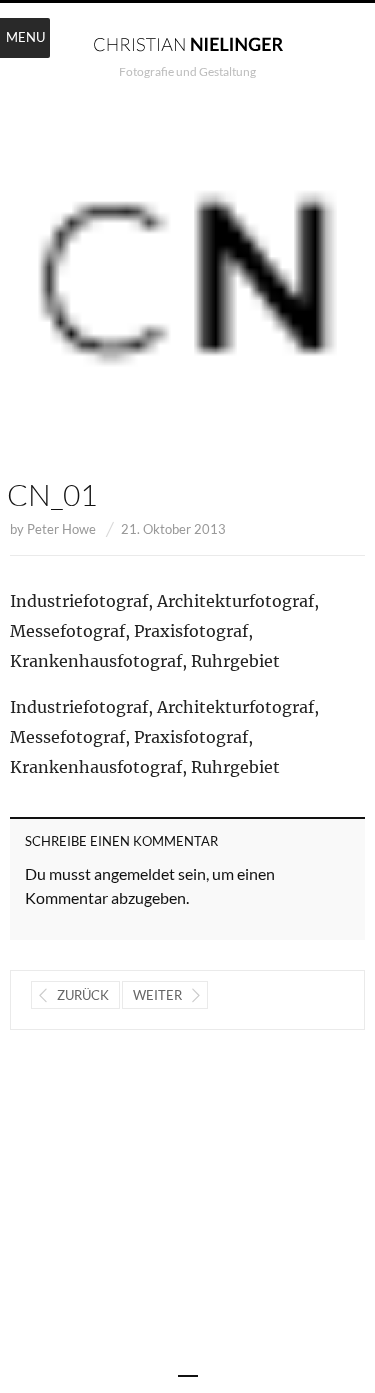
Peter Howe (61, 529)
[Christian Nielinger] (188, 43)
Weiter (157, 995)
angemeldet (134, 873)
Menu (25, 37)
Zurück (83, 995)
